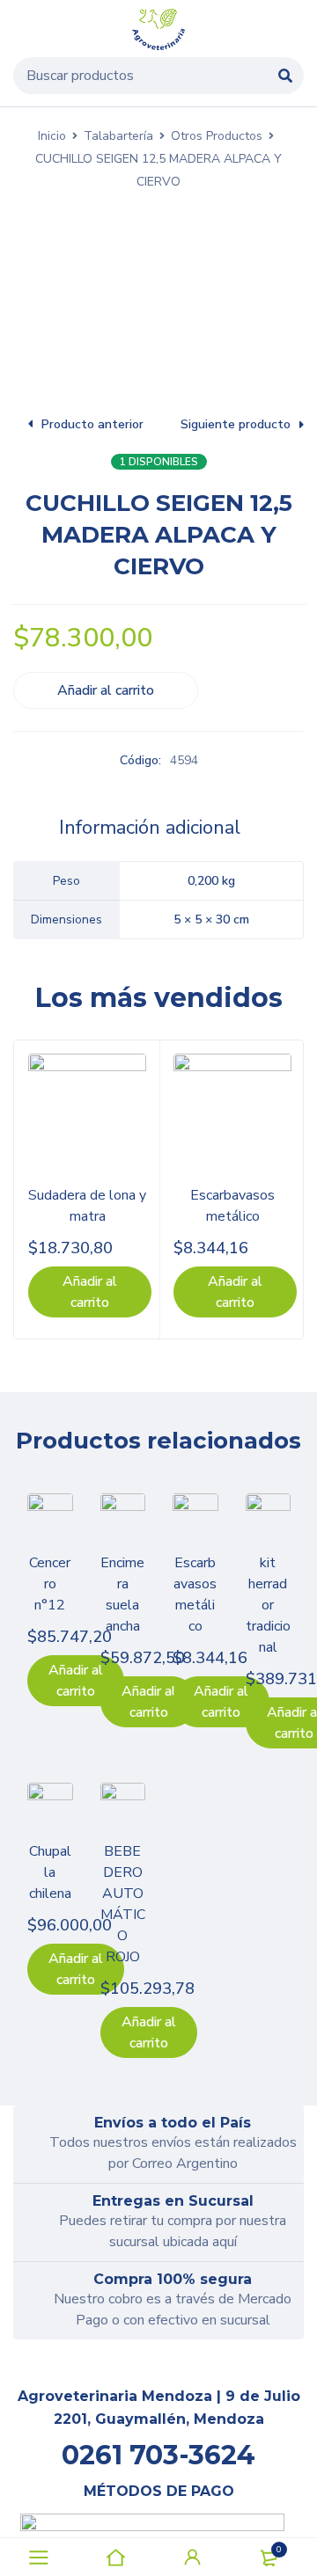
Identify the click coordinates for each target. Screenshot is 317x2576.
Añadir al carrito (106, 690)
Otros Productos (217, 136)
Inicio (52, 136)
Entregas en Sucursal (173, 2201)
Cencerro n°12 (50, 1584)
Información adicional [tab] (150, 828)
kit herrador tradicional (268, 1605)
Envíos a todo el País (173, 2123)
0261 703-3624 (158, 2455)
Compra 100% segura (173, 2279)
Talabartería (118, 136)
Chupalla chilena (50, 1872)
